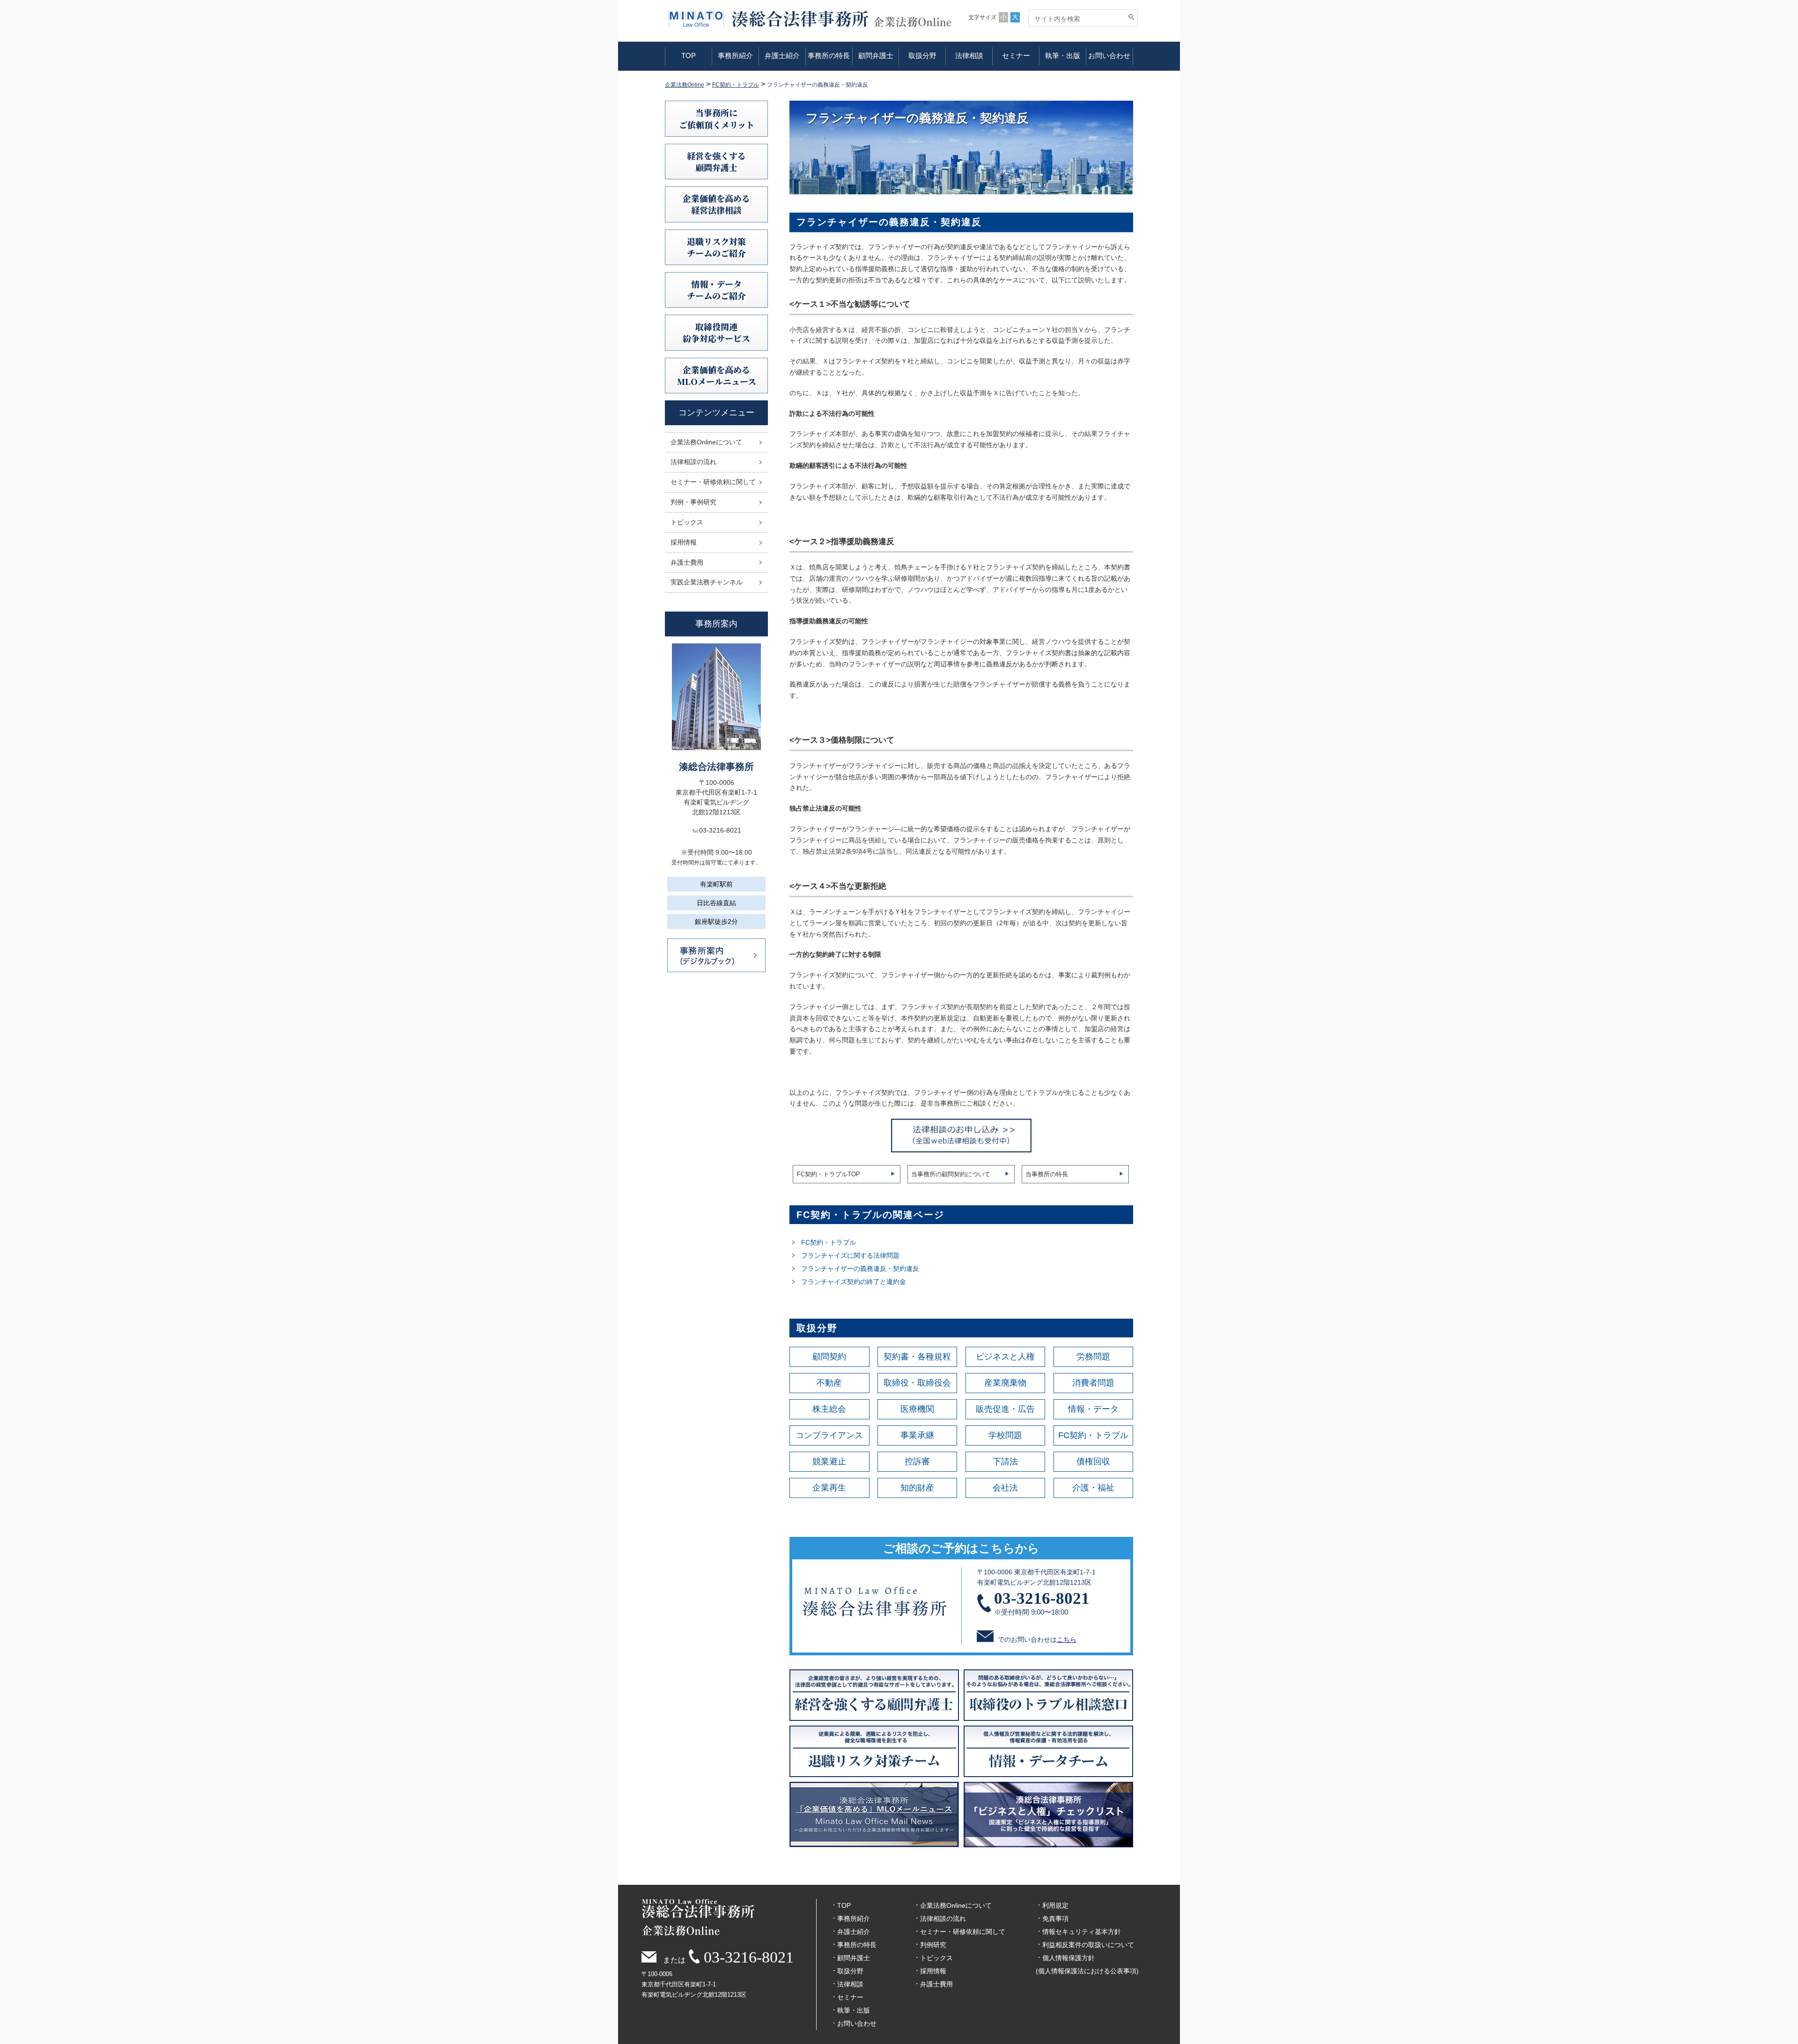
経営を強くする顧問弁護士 (716, 161)
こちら (1067, 1639)
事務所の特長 (829, 55)
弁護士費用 (687, 562)
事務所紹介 (735, 55)
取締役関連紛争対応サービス (716, 332)
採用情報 (684, 542)
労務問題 (1093, 1357)
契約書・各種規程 (917, 1357)
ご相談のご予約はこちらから (961, 1548)
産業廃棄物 (1005, 1383)
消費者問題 (1093, 1383)
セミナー (1016, 55)
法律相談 (969, 55)
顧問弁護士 (876, 55)
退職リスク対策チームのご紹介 (716, 247)
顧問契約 (829, 1357)
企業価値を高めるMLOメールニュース (717, 375)
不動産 (829, 1383)
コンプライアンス (829, 1435)
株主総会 (829, 1409)
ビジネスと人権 (1005, 1357)
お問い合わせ (1109, 55)
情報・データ (1093, 1409)
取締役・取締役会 (917, 1383)
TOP (689, 55)
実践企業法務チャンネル (707, 582)
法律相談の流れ (693, 462)
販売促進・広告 (1005, 1409)
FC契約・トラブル (829, 1242)
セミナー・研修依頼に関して (713, 482)
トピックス (687, 522)
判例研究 (933, 1945)
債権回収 (1093, 1461)
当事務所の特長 (1047, 1174)
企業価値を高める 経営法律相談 (716, 204)
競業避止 (829, 1461)
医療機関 (917, 1409)
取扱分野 (922, 55)
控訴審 (917, 1461)
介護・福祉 (1093, 1488)
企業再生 (829, 1488)
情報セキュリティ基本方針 (1082, 1932)
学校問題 (1005, 1435)
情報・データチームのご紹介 (716, 290)
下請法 (1005, 1461)
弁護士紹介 (782, 55)
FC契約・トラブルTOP (829, 1174)
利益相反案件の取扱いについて (1088, 1945)
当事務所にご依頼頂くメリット (717, 118)
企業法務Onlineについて (706, 442)
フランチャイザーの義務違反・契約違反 (860, 1269)
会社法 (1005, 1488)
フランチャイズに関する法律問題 (850, 1255)
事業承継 (917, 1435)
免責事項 (1055, 1919)
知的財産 (917, 1488)
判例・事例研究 (693, 502)
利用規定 (1055, 1905)
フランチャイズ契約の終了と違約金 (854, 1282)
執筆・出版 (1063, 55)
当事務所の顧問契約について (951, 1174)
